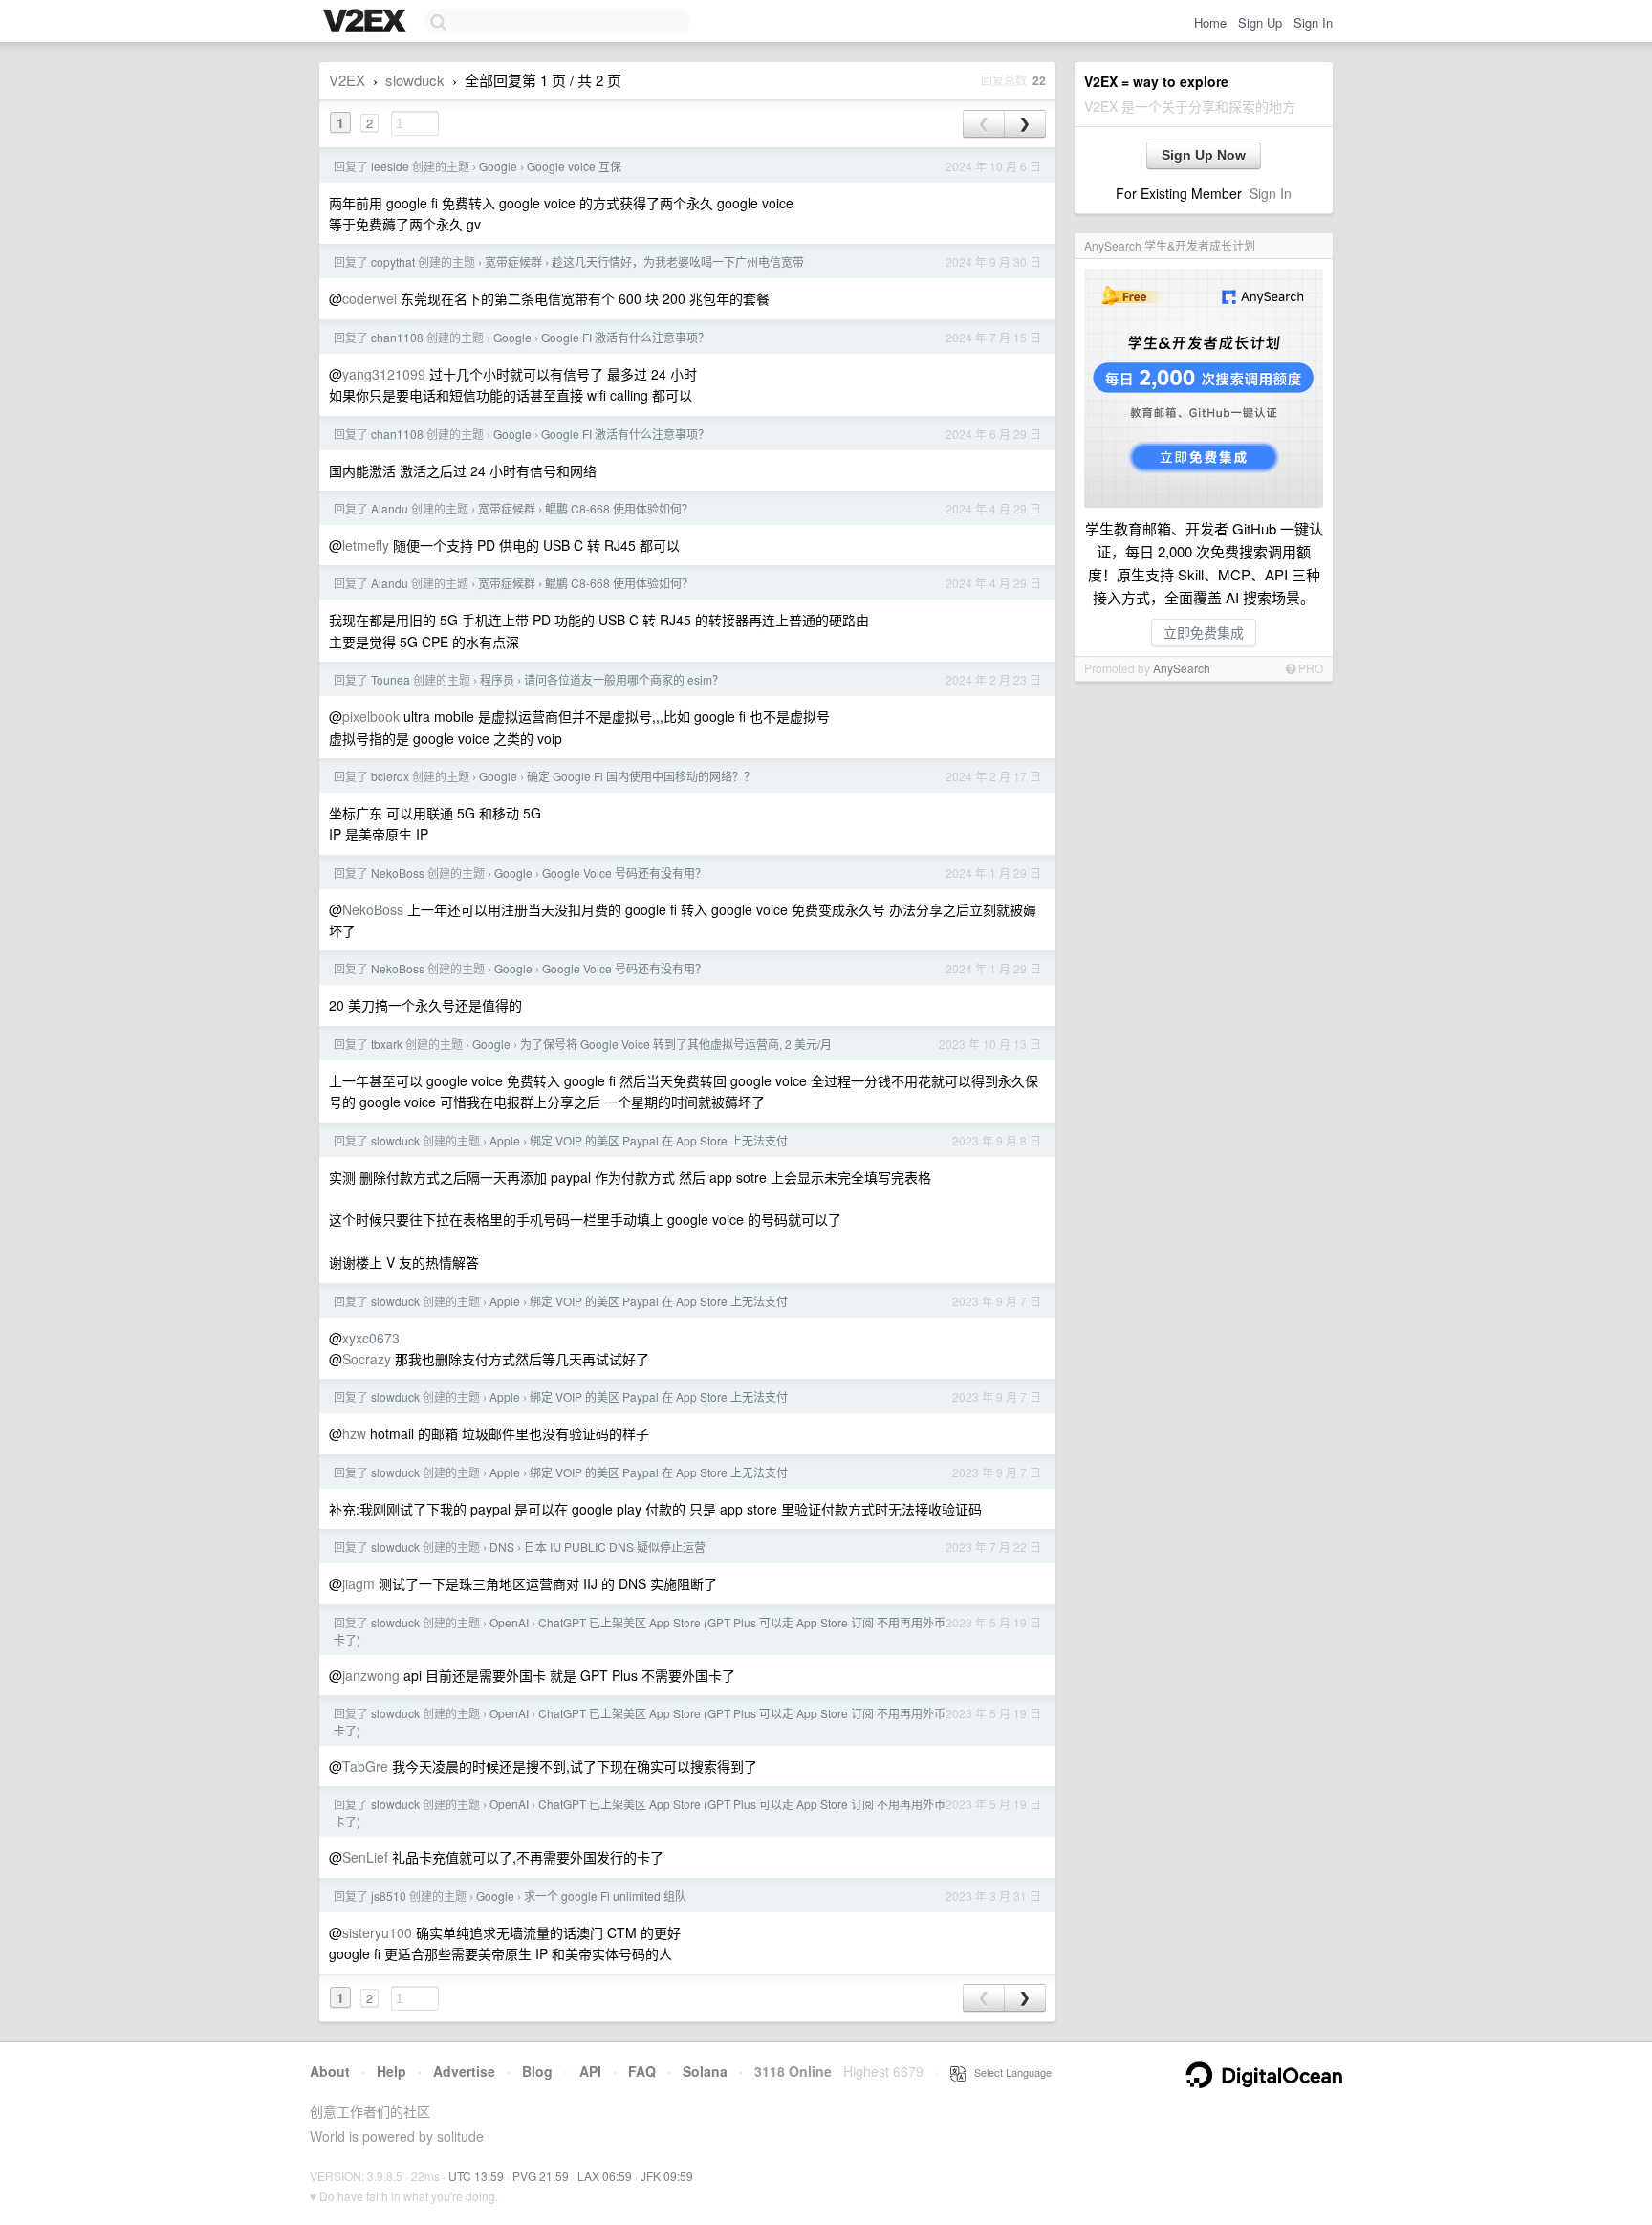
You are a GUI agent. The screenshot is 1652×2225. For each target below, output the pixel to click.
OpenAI (509, 1622)
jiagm (359, 1583)
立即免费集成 (1204, 632)
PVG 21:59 (541, 2176)
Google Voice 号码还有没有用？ (624, 873)
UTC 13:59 (476, 2176)
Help (391, 2071)
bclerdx (390, 776)
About (330, 2071)
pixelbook (371, 716)
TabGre (365, 1766)
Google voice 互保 (574, 166)
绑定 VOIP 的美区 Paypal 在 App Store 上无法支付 (659, 1140)
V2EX (347, 80)
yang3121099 (384, 374)
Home (1210, 22)
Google (498, 166)
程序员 (497, 679)
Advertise (464, 2071)
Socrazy (367, 1359)
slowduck (415, 80)
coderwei (370, 298)
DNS (502, 1547)
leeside (390, 166)
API (590, 2071)
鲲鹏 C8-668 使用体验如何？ (619, 508)
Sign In (1313, 22)
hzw (354, 1433)
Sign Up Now (1204, 155)
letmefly (366, 545)
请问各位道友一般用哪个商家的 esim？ (624, 679)
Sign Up (1260, 22)
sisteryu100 (377, 1932)
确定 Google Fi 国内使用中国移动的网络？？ (641, 776)
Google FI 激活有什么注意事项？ (625, 337)
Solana (705, 2071)
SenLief (365, 1857)
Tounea (391, 679)
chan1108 (397, 337)
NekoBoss (398, 873)
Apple (505, 1140)
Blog (537, 2071)
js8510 (389, 1896)
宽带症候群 (513, 262)
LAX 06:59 (605, 2176)
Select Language (1009, 2072)
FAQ (642, 2071)
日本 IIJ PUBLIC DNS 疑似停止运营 (615, 1547)
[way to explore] (367, 22)
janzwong (371, 1675)
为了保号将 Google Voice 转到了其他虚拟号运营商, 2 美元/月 (676, 1044)
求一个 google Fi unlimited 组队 (605, 1896)
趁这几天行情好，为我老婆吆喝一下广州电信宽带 (678, 262)
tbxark (387, 1044)
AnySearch (1182, 668)
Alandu (390, 508)
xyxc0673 (371, 1338)
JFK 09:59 (667, 2176)
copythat (393, 262)
